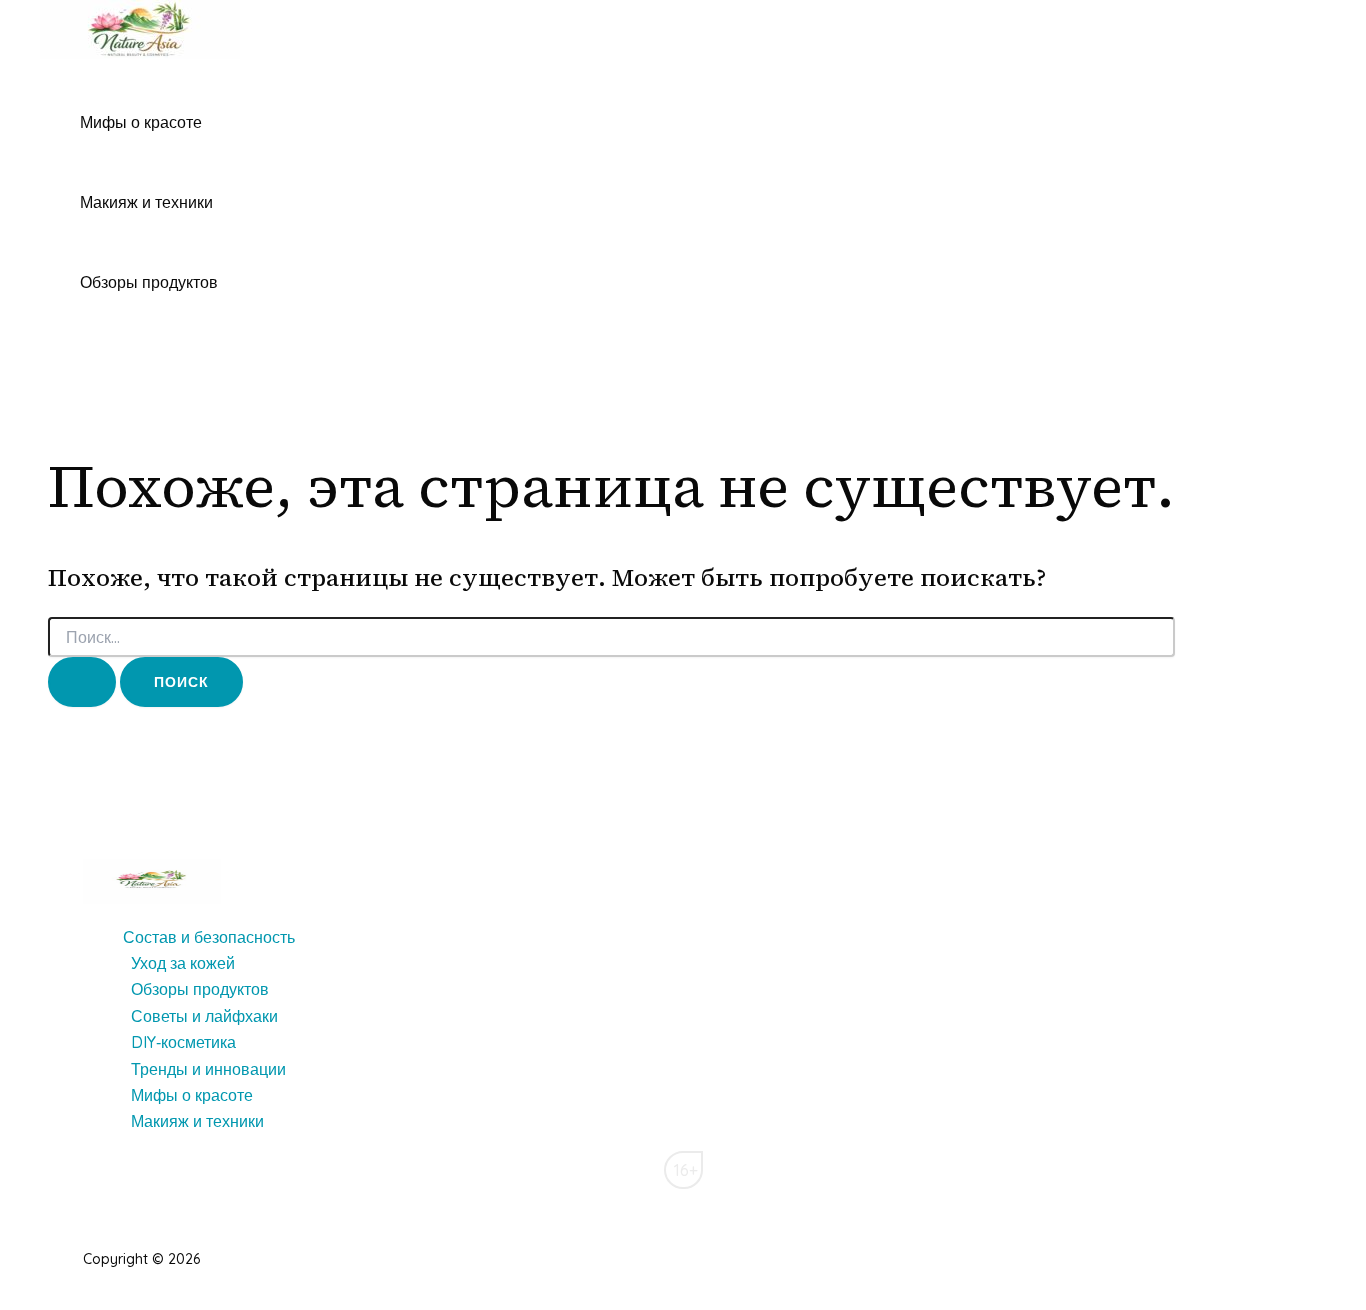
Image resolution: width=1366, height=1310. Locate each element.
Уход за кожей (183, 963)
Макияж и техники (146, 202)
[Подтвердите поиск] (82, 682)
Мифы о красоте (141, 122)
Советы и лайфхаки (204, 1016)
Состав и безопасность (209, 937)
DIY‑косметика (183, 1042)
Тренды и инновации (208, 1069)
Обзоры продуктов (149, 282)
